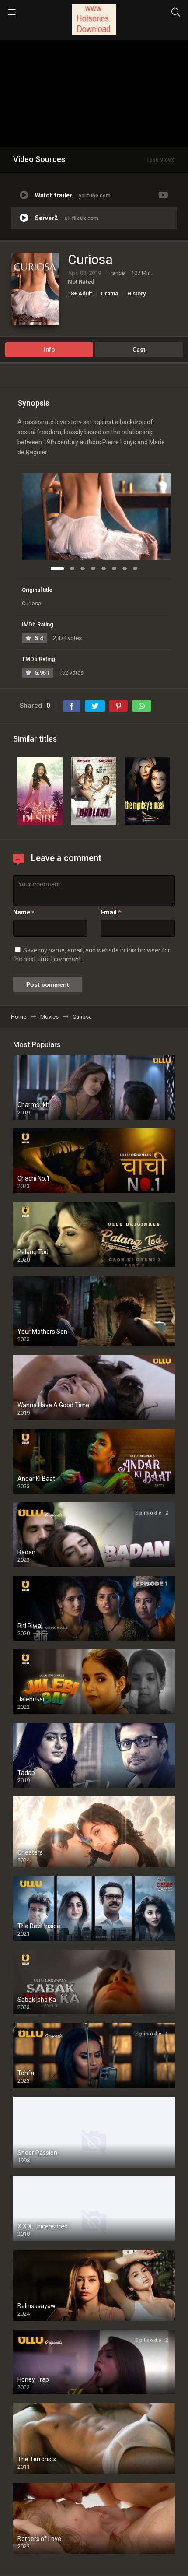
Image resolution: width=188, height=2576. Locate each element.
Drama (110, 293)
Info (49, 350)
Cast (139, 350)
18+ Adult (80, 293)
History (136, 293)
